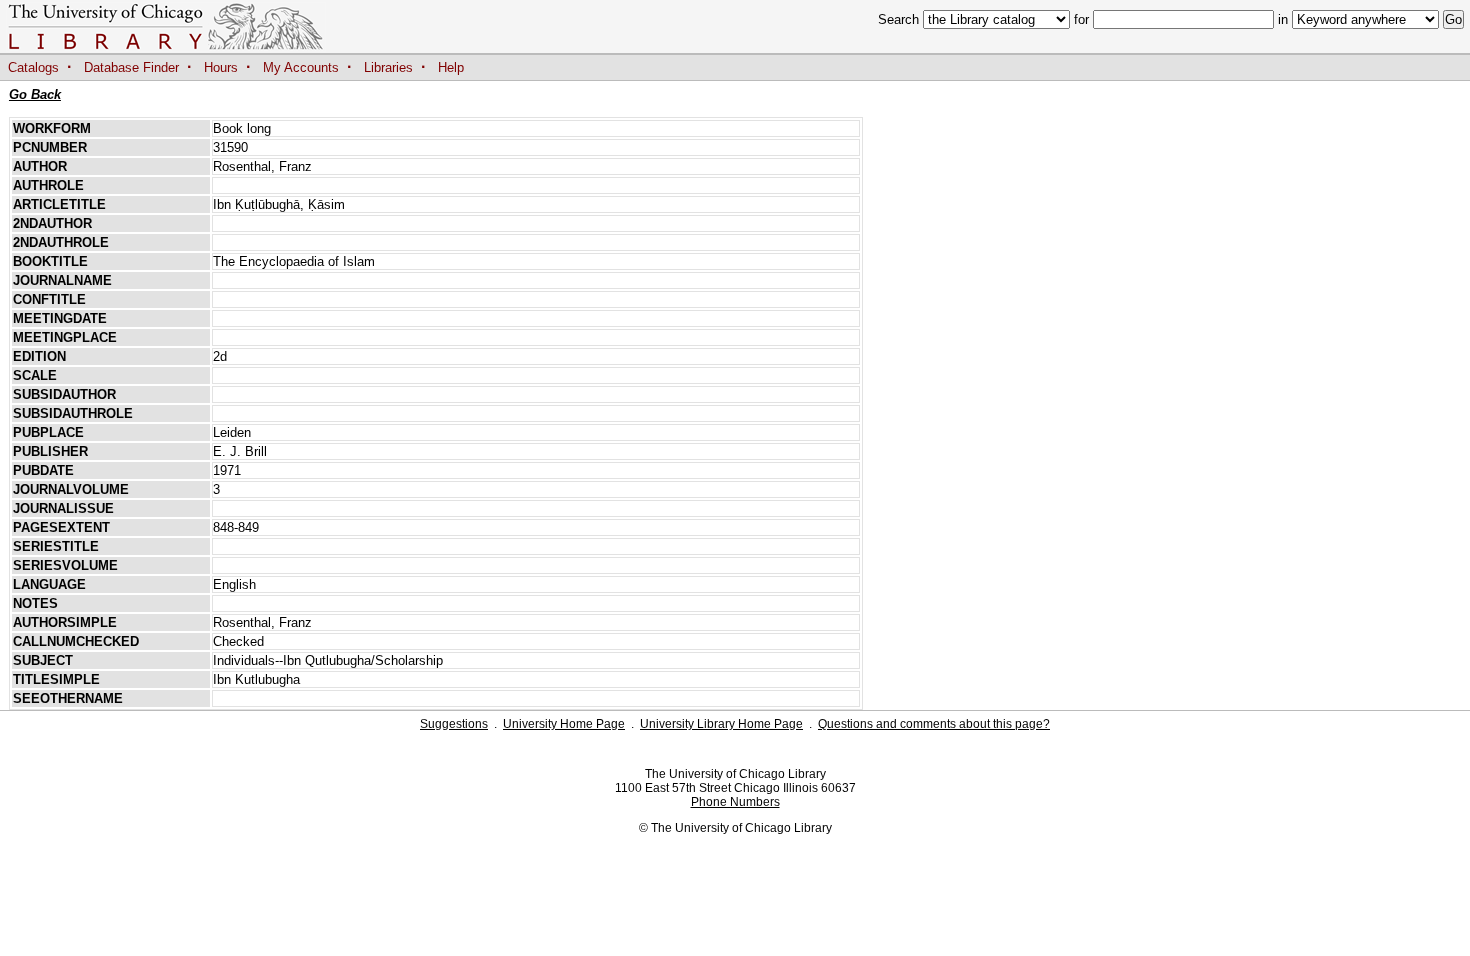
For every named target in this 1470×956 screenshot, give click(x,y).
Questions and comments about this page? (934, 724)
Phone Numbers (735, 802)
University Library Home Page (721, 724)
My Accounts (301, 67)
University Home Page (564, 724)
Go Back (35, 94)
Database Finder (131, 67)
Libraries (388, 67)
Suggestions (454, 724)
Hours (221, 67)
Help (451, 67)
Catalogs (33, 67)
